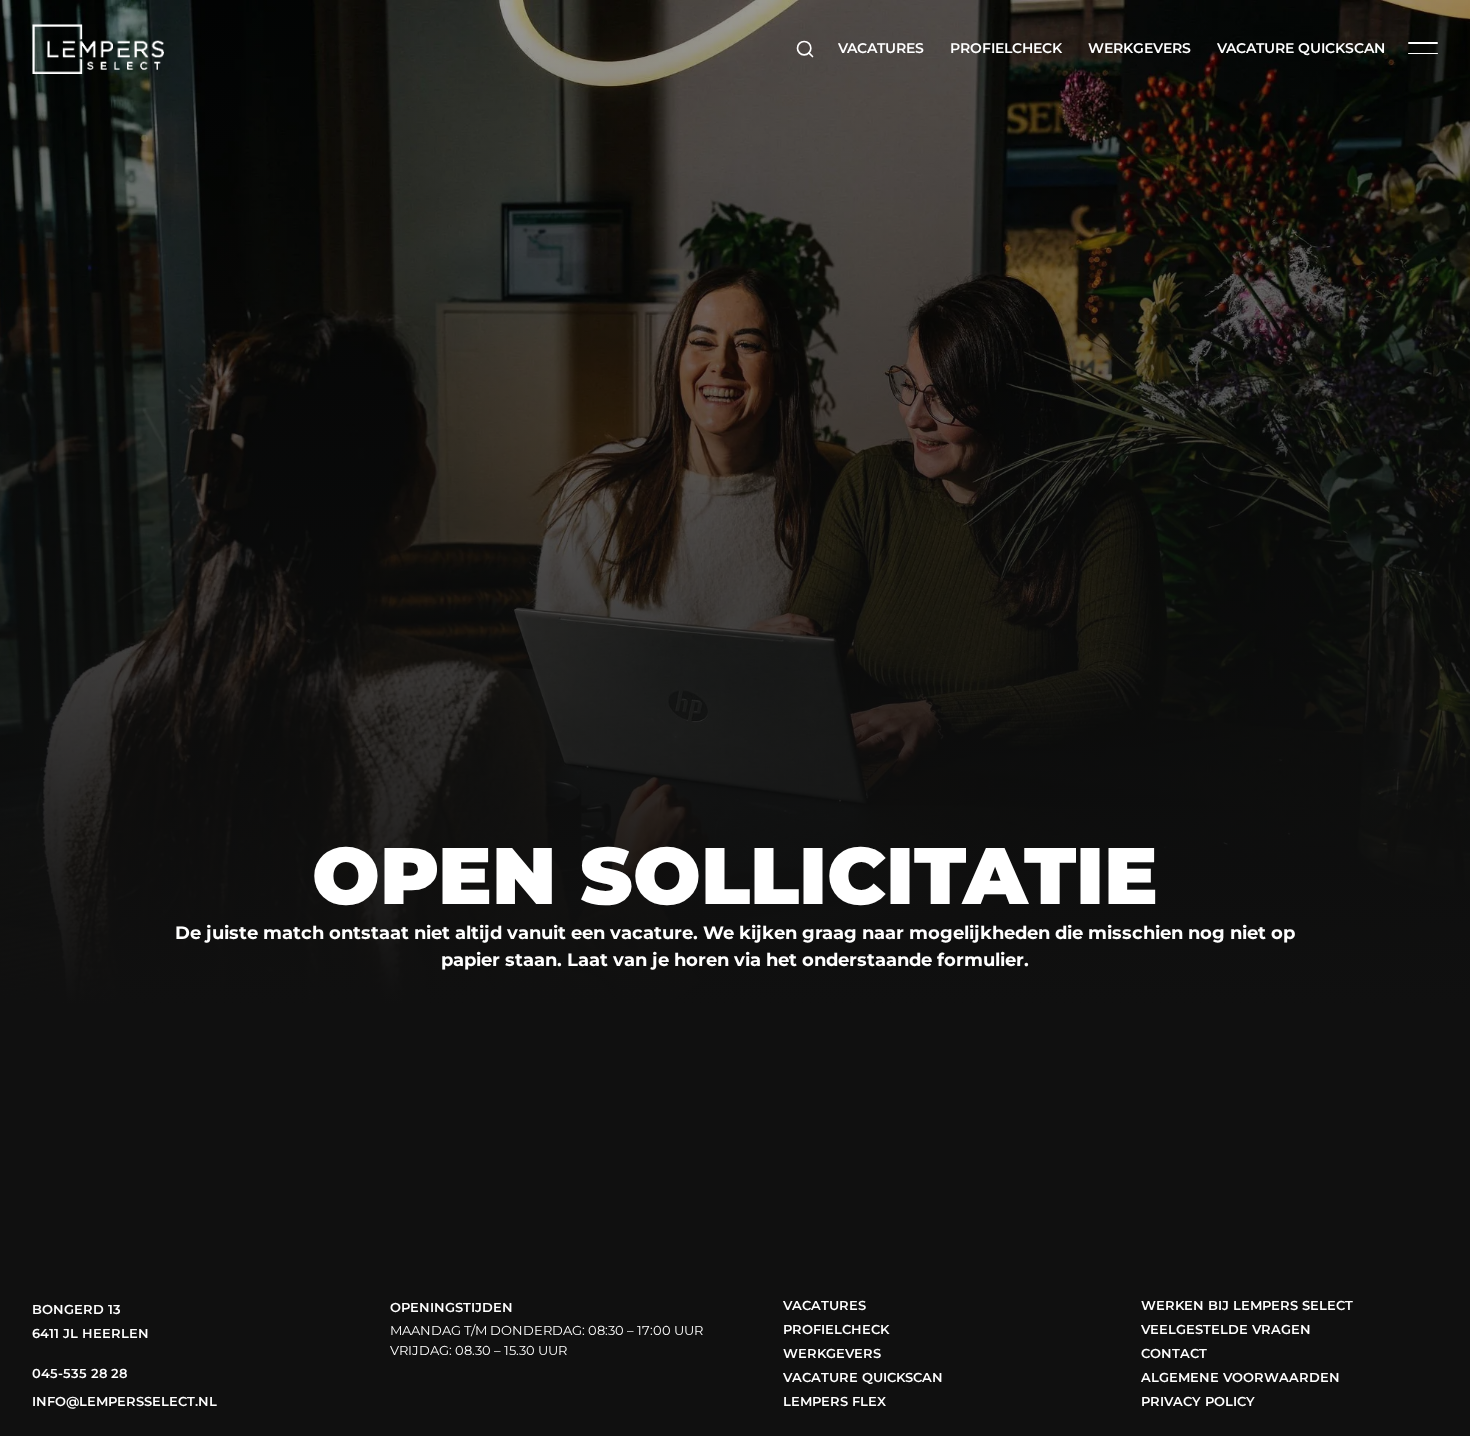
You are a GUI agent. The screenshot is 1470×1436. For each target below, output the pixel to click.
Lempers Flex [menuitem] (834, 1401)
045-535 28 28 (79, 1373)
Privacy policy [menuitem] (1198, 1401)
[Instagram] (439, 1398)
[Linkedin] (477, 1398)
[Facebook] (401, 1398)
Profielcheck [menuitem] (1006, 48)
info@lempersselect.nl (124, 1401)
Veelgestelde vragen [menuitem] (1226, 1329)
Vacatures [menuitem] (881, 48)
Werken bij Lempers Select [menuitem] (1247, 1305)
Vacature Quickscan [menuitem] (1301, 48)
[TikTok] (516, 1398)
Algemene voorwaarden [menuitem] (1240, 1377)
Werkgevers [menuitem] (1139, 48)
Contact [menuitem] (1174, 1353)
